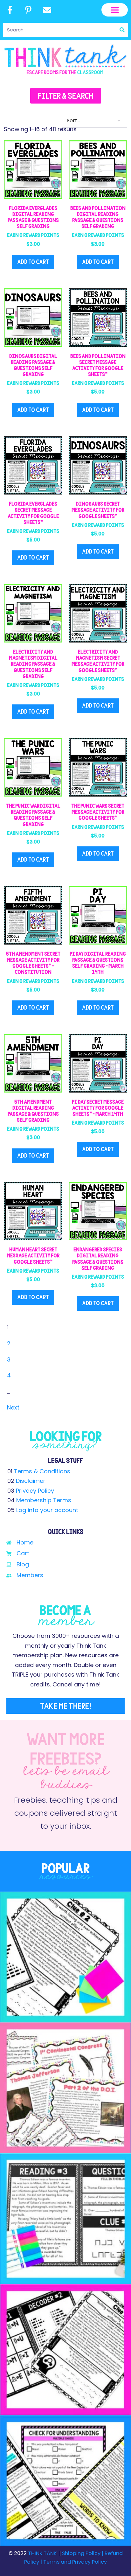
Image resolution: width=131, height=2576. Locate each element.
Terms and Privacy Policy (74, 2562)
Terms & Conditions (42, 1471)
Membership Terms (44, 1500)
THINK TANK (42, 2553)
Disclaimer (31, 1481)
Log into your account (47, 1510)
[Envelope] (47, 10)
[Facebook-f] (10, 10)
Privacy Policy (35, 1491)
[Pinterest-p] (29, 10)
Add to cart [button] (33, 262)
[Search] (122, 30)
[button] (115, 10)
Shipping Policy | (83, 2553)
